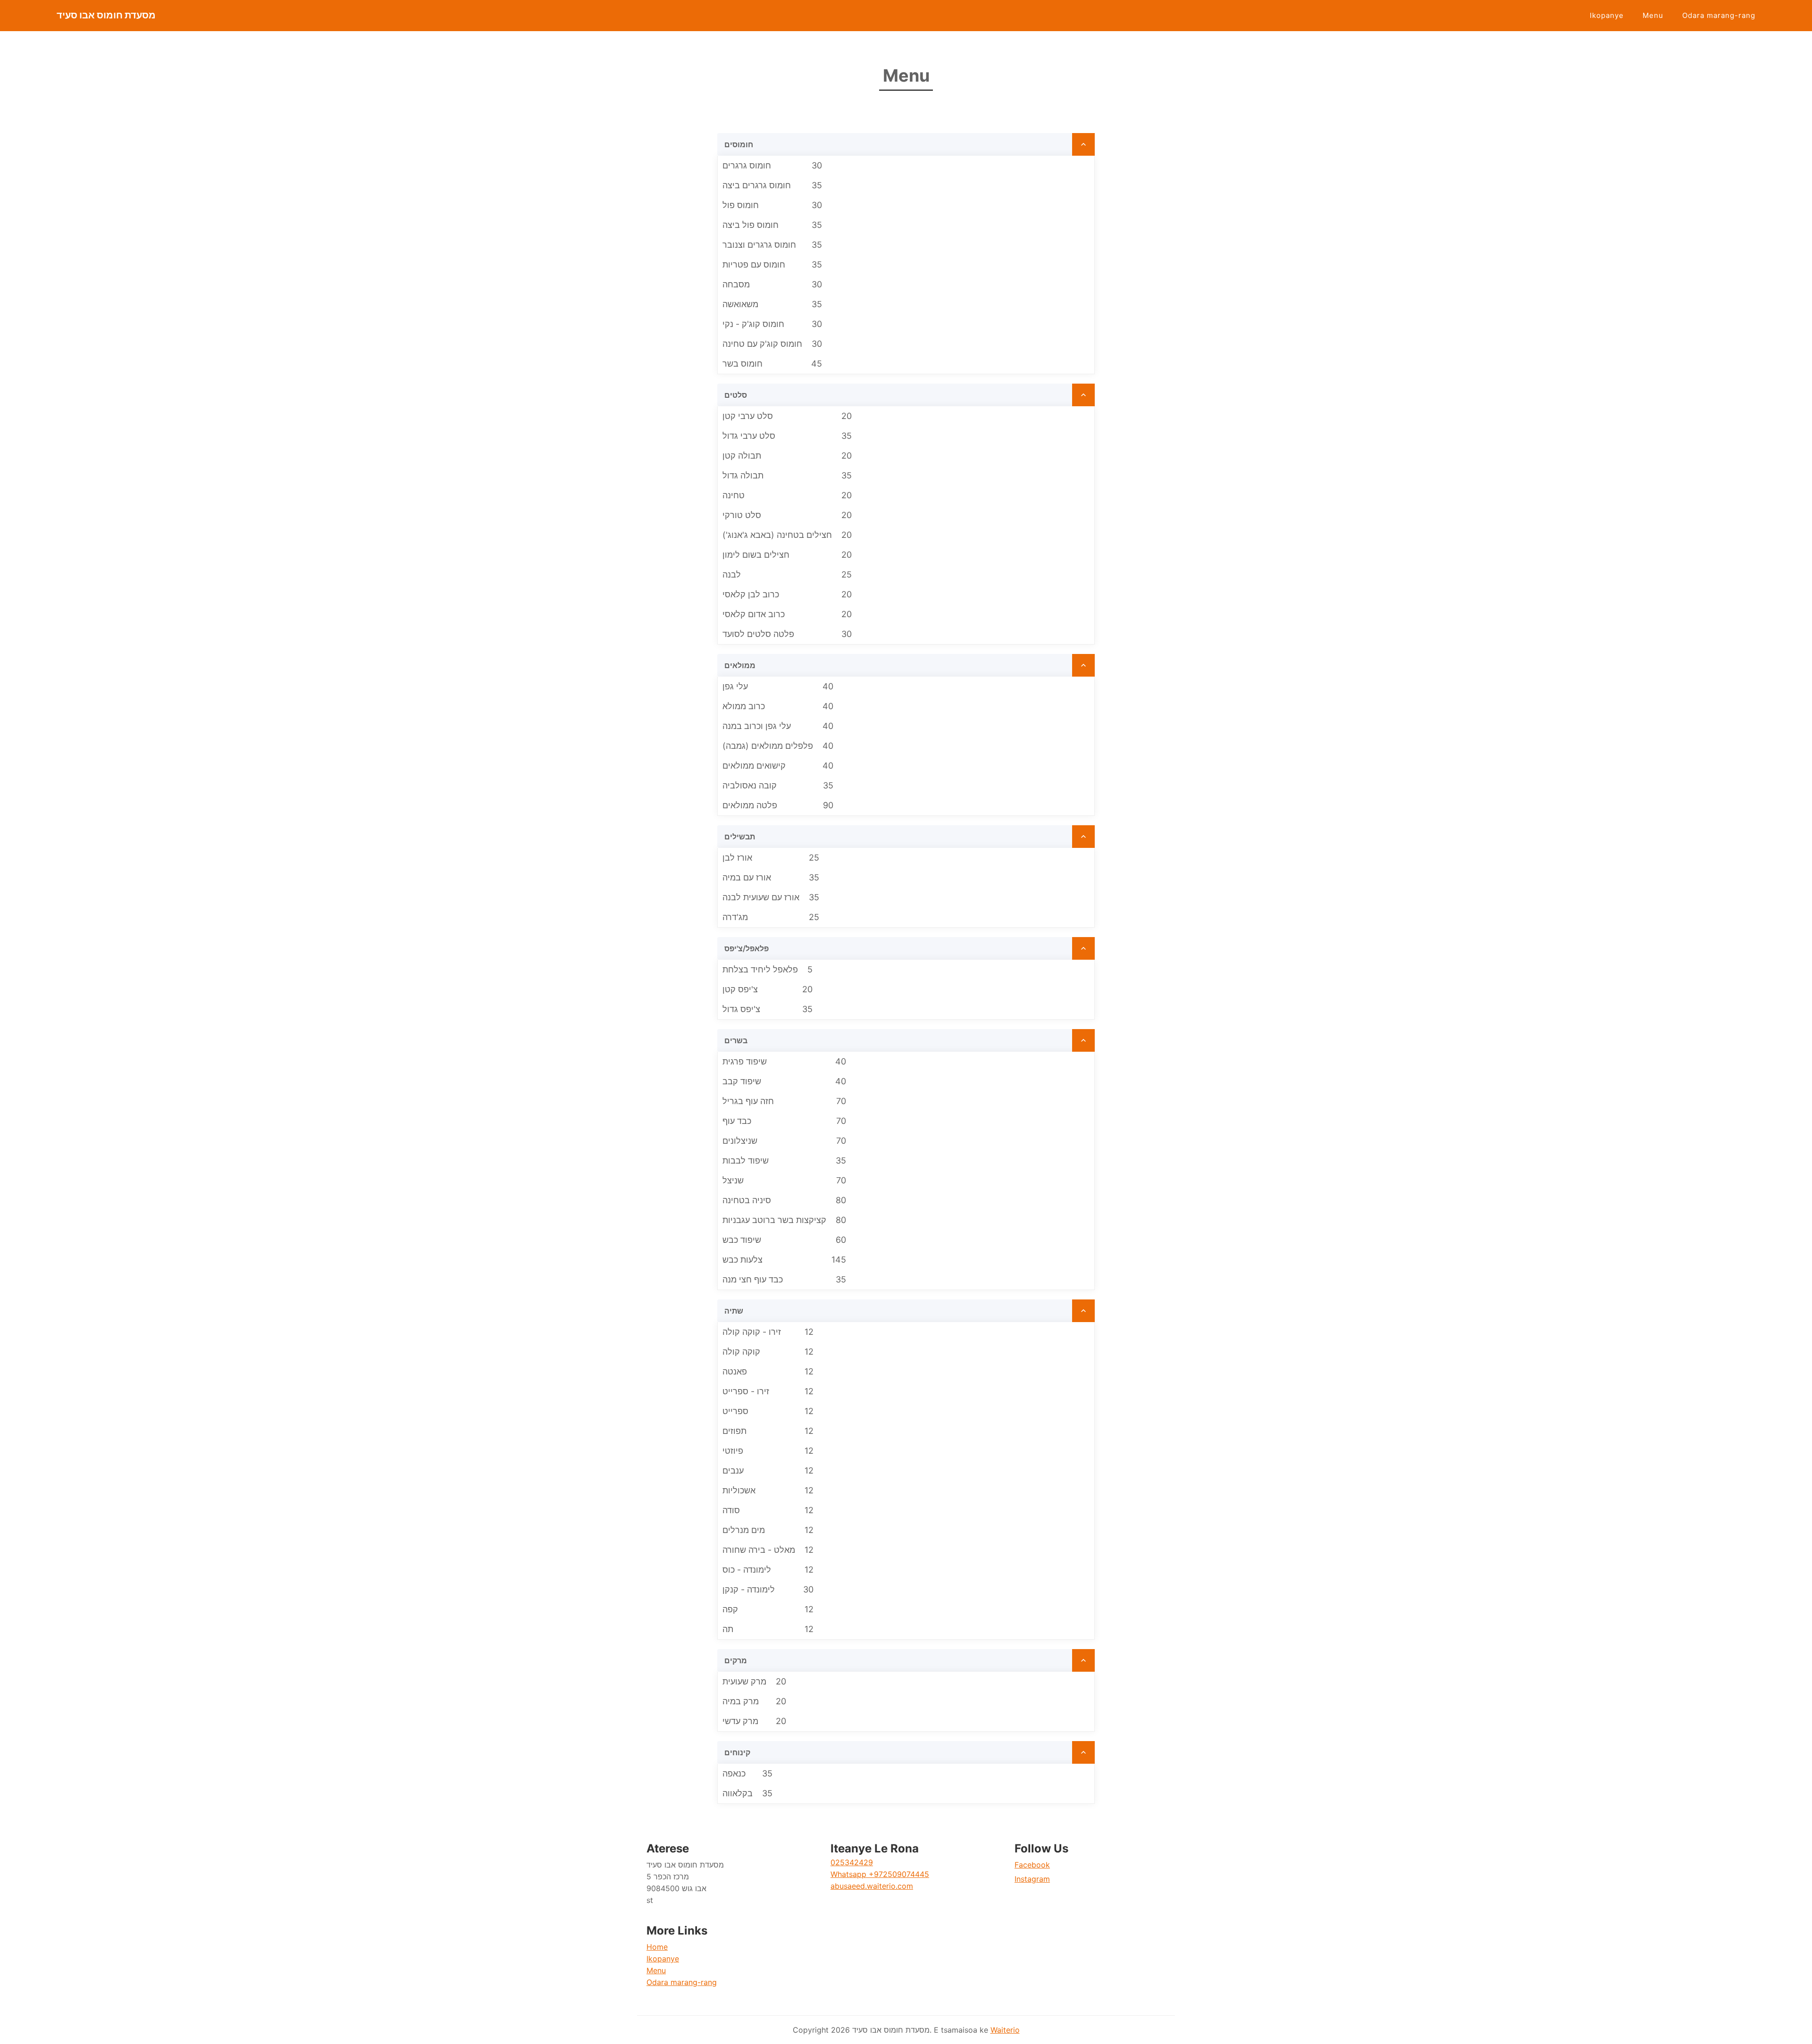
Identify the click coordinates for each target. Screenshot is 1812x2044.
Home (657, 1947)
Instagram (1032, 1879)
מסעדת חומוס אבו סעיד (106, 15)
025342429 (852, 1862)
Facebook (1032, 1865)
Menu (1653, 15)
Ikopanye (1607, 15)
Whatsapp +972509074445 (880, 1874)
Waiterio (1005, 2030)
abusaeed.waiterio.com (872, 1886)
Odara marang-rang (1719, 15)
